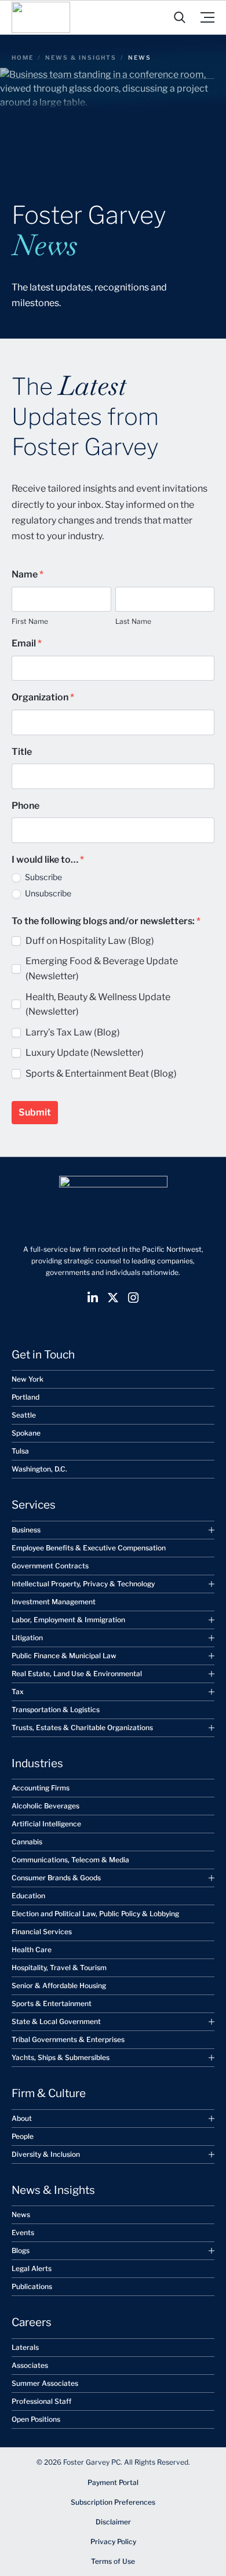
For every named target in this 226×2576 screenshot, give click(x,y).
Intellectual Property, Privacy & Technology (83, 1584)
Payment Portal (113, 2482)
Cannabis (27, 1842)
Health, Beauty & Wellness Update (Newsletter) (98, 1004)
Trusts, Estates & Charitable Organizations (82, 1727)
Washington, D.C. (39, 1469)
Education (28, 1896)
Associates (30, 2365)
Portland (25, 1397)
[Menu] (207, 17)
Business (26, 1530)
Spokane (26, 1433)
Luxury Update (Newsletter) (85, 1053)
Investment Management (54, 1602)
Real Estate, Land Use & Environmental (77, 1674)
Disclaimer (113, 2522)
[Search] (180, 17)
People (23, 2136)
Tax (18, 1692)
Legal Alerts (32, 2268)
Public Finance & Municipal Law (64, 1656)
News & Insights (81, 57)
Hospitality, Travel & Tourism (59, 1968)
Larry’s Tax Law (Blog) (73, 1032)
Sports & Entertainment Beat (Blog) (101, 1073)
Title (22, 752)
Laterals (25, 2347)
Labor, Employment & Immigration (68, 1620)
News (21, 2215)
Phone (25, 806)
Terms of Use (113, 2561)
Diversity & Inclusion (46, 2154)
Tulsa (20, 1451)
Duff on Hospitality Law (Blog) (90, 941)
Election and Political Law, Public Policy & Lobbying (95, 1914)
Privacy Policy (113, 2542)
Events (23, 2232)
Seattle (24, 1415)
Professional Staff (41, 2401)
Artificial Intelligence (46, 1824)
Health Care (32, 1950)
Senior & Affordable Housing (59, 1985)
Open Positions (36, 2419)
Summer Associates (45, 2383)
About (22, 2118)
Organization (43, 697)
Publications (32, 2286)
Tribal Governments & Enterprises (68, 2039)
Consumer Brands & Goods (56, 1878)
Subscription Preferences (113, 2502)
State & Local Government (56, 2021)
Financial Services (42, 1932)
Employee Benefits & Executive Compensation (89, 1548)
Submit (35, 1112)
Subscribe (43, 877)
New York (28, 1379)
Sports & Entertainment (52, 2003)
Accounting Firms (41, 1788)
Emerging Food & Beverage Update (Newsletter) (102, 969)
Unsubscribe (47, 893)
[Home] (41, 17)
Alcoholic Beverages (45, 1806)
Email (27, 643)
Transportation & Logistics (56, 1710)
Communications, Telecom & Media (70, 1860)
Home (23, 57)
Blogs (21, 2250)
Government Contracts (50, 1566)
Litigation (27, 1638)
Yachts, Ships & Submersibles (61, 2057)
